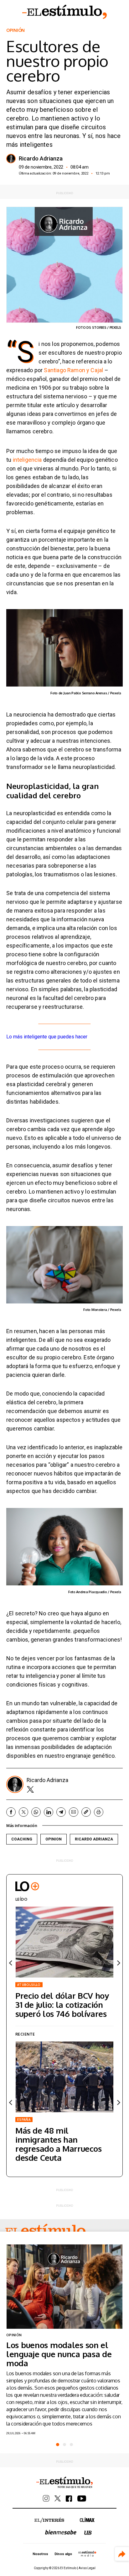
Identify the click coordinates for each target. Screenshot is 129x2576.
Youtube (82, 2499)
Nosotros (40, 2554)
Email (74, 1812)
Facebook (11, 1812)
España (24, 2120)
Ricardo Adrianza (41, 159)
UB (88, 2533)
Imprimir (99, 1812)
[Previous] (11, 1963)
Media (87, 2554)
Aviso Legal (87, 2568)
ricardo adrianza (94, 1839)
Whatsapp (36, 1812)
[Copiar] (86, 1812)
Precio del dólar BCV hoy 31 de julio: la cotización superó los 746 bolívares (62, 2005)
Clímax (87, 2520)
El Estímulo (64, 12)
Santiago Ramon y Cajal (73, 370)
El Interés (49, 2520)
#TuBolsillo (29, 1985)
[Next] (118, 1963)
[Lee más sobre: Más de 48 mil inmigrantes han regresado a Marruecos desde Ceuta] (64, 2077)
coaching (22, 1839)
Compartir (122, 2554)
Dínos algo (63, 2554)
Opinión (15, 30)
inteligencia (28, 460)
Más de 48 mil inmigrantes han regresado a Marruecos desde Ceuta (59, 2144)
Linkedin (49, 1812)
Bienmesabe (61, 2532)
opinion (54, 1839)
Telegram (61, 1812)
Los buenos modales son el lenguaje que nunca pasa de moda (59, 2354)
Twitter (30, 1789)
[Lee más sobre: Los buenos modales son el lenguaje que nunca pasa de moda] (64, 2287)
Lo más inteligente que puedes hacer (47, 1037)
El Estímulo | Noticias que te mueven (64, 2483)
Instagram (46, 2498)
